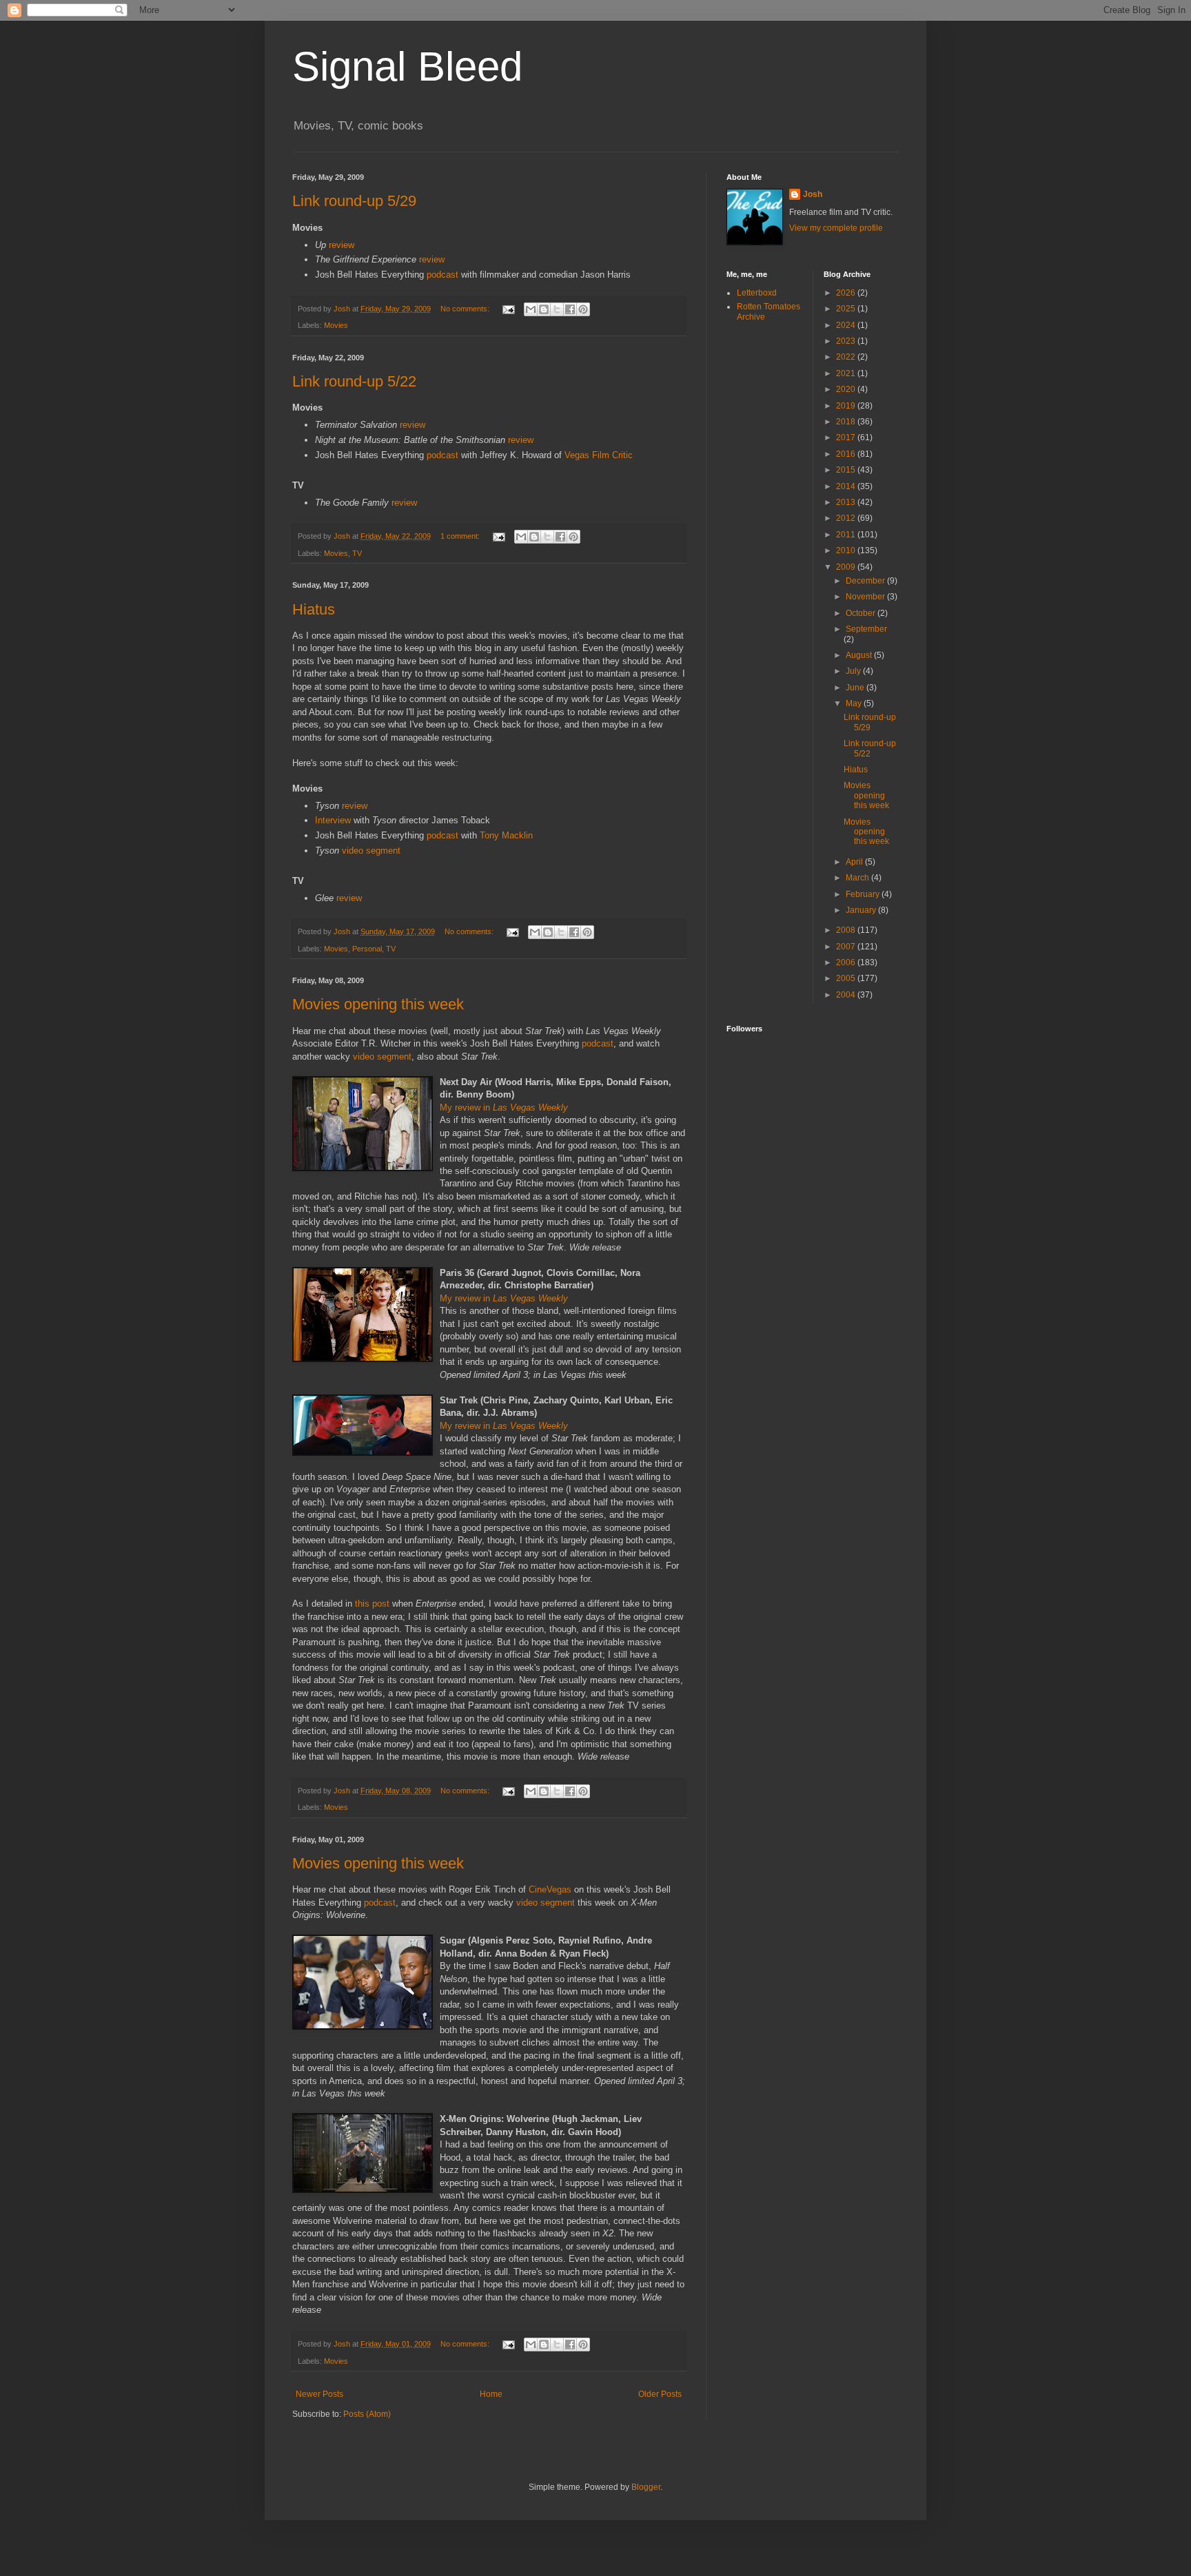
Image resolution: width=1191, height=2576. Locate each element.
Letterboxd (757, 293)
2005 (847, 978)
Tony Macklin (506, 835)
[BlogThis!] (544, 309)
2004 (847, 995)
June (856, 688)
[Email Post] (508, 309)
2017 (847, 437)
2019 (847, 406)
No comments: (466, 309)
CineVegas (550, 1889)
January (862, 910)
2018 (847, 422)
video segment (371, 851)
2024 (847, 325)
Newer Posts (319, 2394)
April (855, 862)
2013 (847, 502)
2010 (847, 550)
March (858, 878)
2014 (847, 486)
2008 (847, 930)
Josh (813, 194)
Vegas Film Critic (599, 455)
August (860, 655)
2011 (847, 535)
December (866, 581)
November (866, 597)
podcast (442, 275)
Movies (336, 325)
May (855, 703)
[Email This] (531, 309)
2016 (847, 454)
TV (357, 553)
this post (372, 1604)
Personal (367, 949)
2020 (847, 389)
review (342, 245)
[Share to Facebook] (570, 309)
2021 (847, 373)
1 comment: (461, 536)
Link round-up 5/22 (354, 381)
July (854, 671)
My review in (504, 1107)
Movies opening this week (378, 1004)
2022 (847, 357)
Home (491, 2394)
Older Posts (660, 2394)
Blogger (646, 2487)
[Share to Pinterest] (583, 309)
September (866, 629)
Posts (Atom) (367, 2414)
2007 (847, 947)
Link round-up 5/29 (354, 201)
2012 (847, 518)
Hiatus (314, 609)
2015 (847, 470)
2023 (847, 341)
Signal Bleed (407, 66)
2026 (847, 293)
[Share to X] (557, 309)
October (862, 613)
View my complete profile (836, 228)
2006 (847, 962)
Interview (333, 820)
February (864, 894)
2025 (847, 309)
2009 (847, 567)
